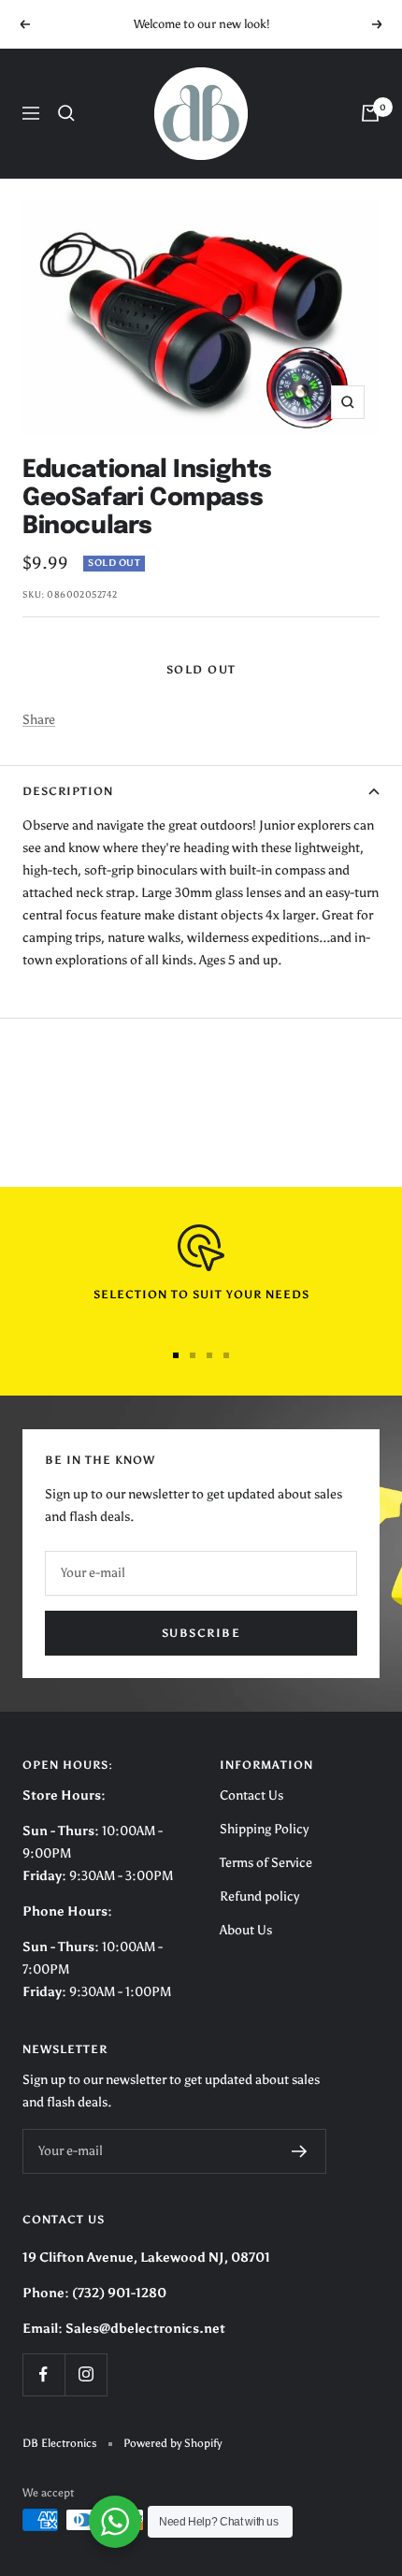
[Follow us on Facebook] (43, 2374)
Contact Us (251, 1795)
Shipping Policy (264, 1829)
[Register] (300, 2151)
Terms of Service (266, 1863)
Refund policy (259, 1896)
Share (39, 720)
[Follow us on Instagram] (86, 2374)
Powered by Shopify (172, 2443)
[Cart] (370, 113)
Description (68, 791)
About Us (246, 1930)
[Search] (66, 113)
